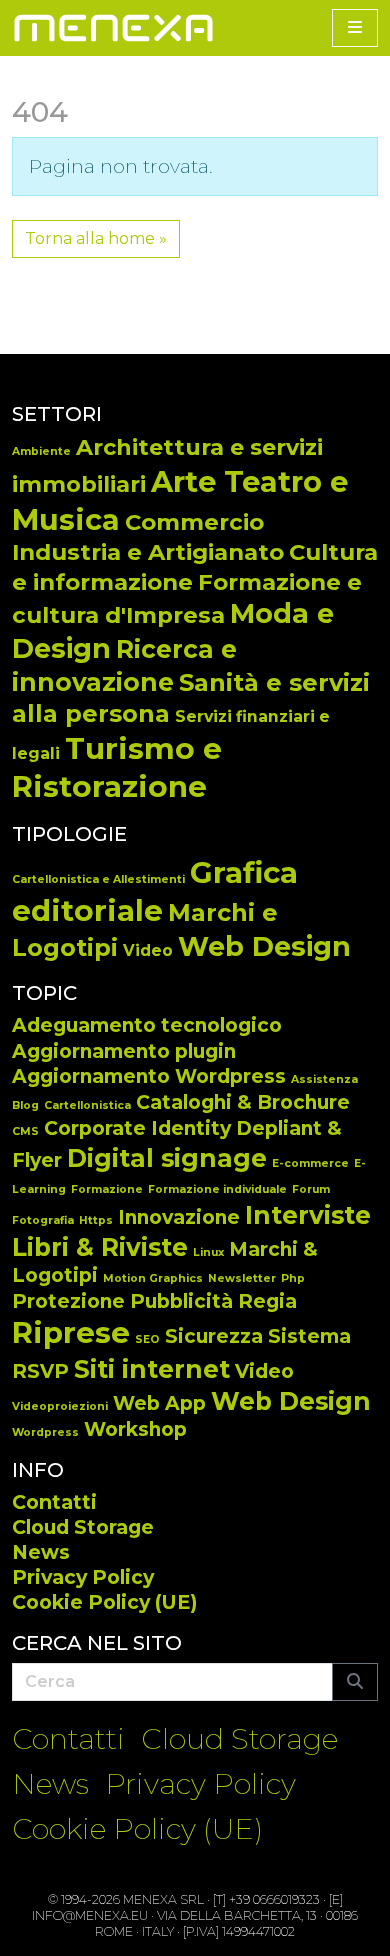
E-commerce (310, 1163)
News (41, 1552)
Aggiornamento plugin (124, 1051)
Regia (267, 1301)
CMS (25, 1131)
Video (148, 950)
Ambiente (41, 451)
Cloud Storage (83, 1527)
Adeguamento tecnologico (147, 1025)
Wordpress (45, 1432)
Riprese (71, 1332)
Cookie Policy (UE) (104, 1602)
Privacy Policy (83, 1577)
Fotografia (43, 1220)
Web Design (264, 946)
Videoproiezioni (60, 1406)
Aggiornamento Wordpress (149, 1076)
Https (96, 1220)
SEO (147, 1339)
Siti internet (152, 1369)
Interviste (308, 1215)
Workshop (135, 1429)
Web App (159, 1403)
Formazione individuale (217, 1189)
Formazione (107, 1189)
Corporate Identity (137, 1128)
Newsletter (242, 1278)
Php (293, 1278)
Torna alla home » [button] (96, 238)
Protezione (68, 1301)
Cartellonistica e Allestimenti (98, 879)
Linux (208, 1252)
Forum (311, 1189)
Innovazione (179, 1217)
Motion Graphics (153, 1278)
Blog (25, 1105)
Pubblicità (181, 1301)
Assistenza (324, 1079)
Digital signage (167, 1158)
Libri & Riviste (100, 1247)
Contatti (54, 1502)
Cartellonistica (87, 1105)
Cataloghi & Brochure (243, 1102)
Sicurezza (214, 1336)
